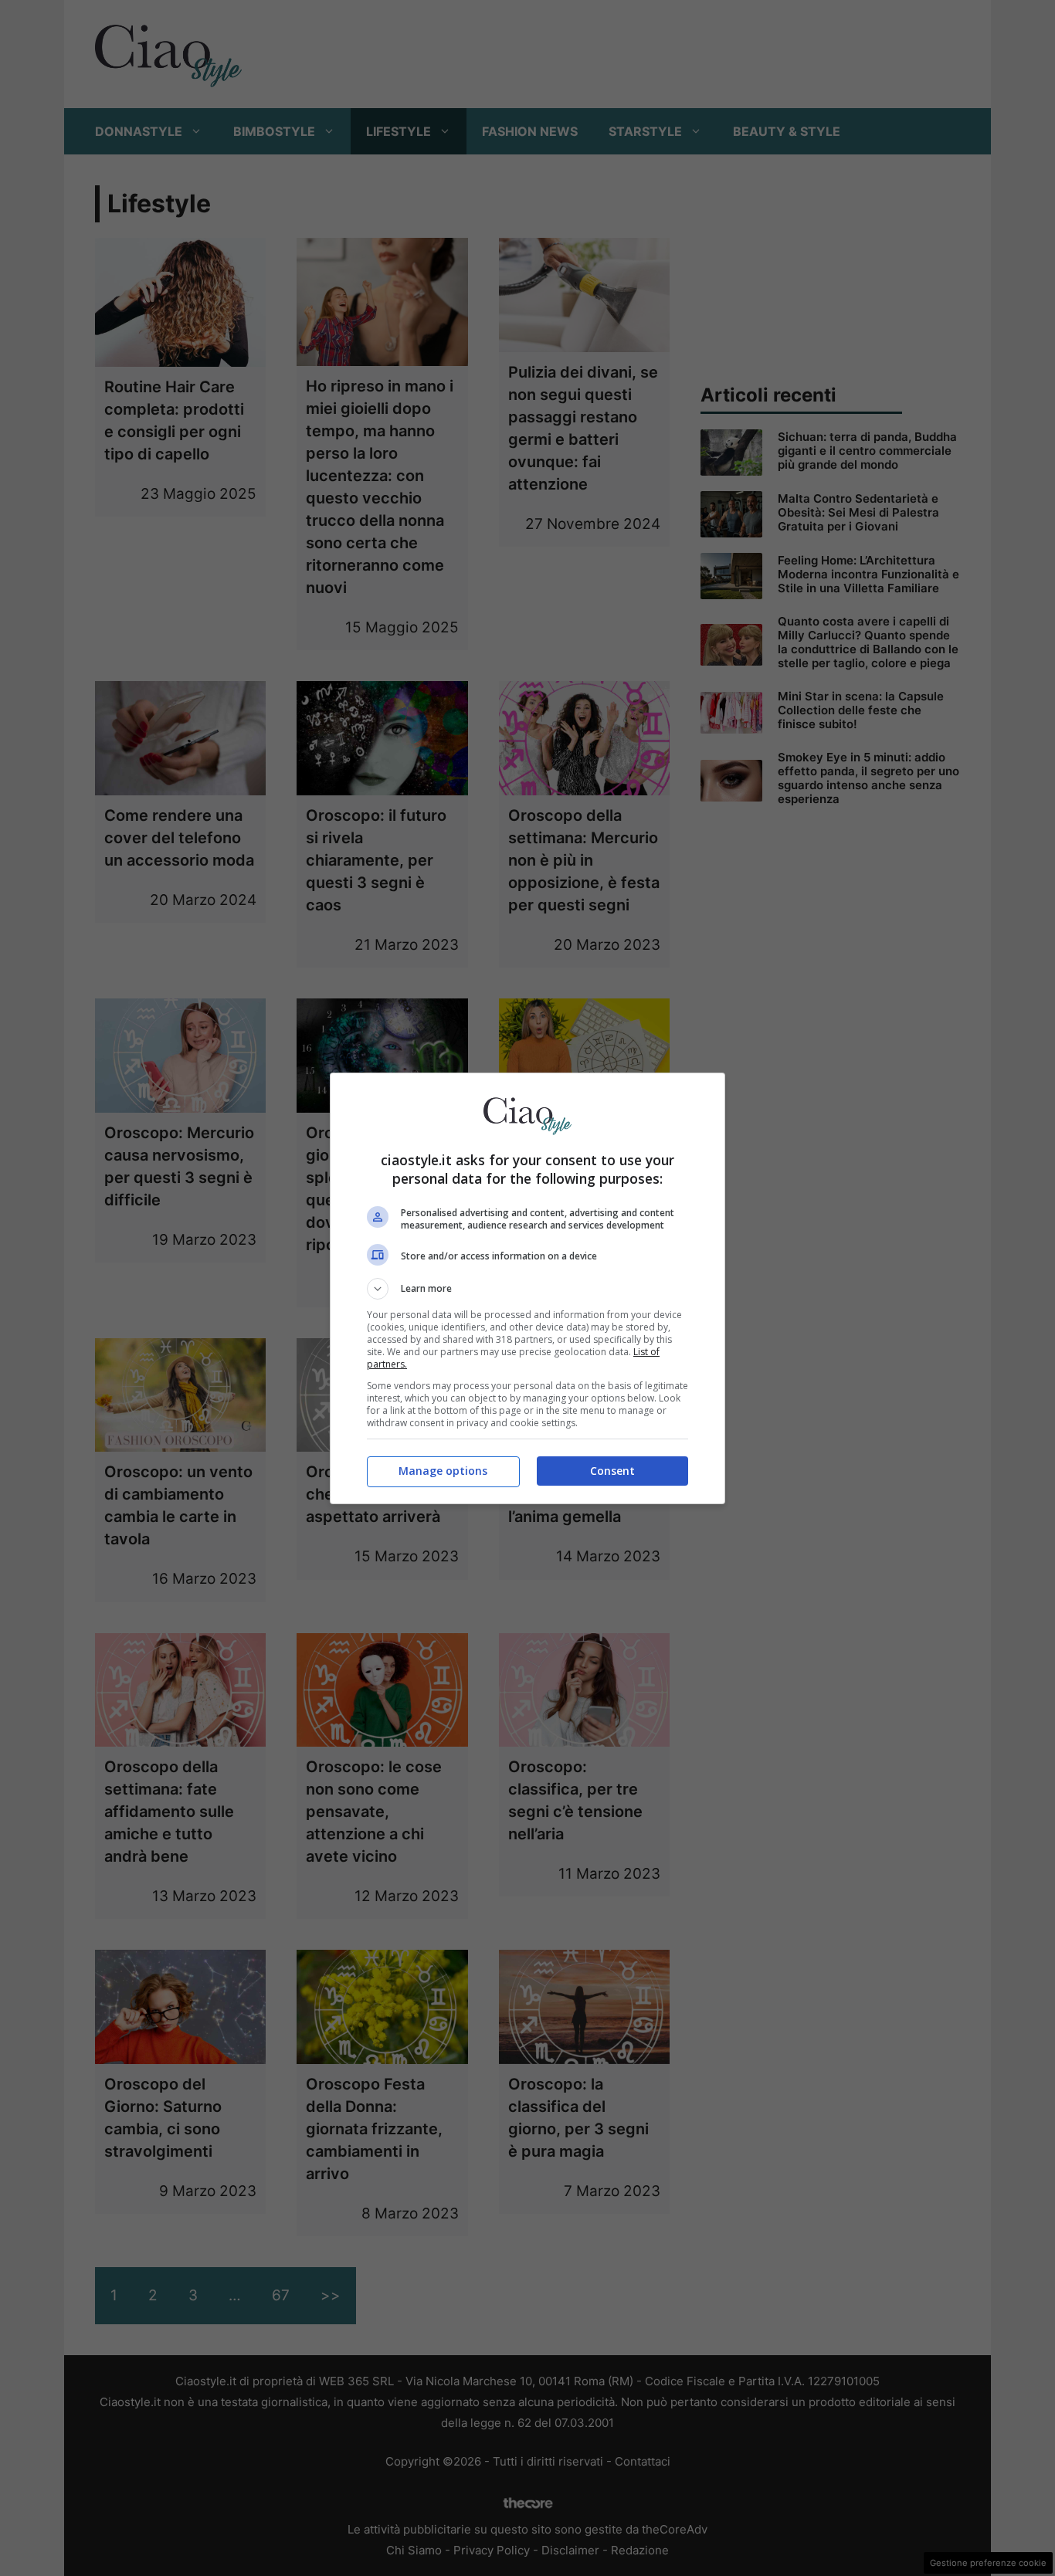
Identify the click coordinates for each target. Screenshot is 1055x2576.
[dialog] (527, 1288)
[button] (527, 1289)
